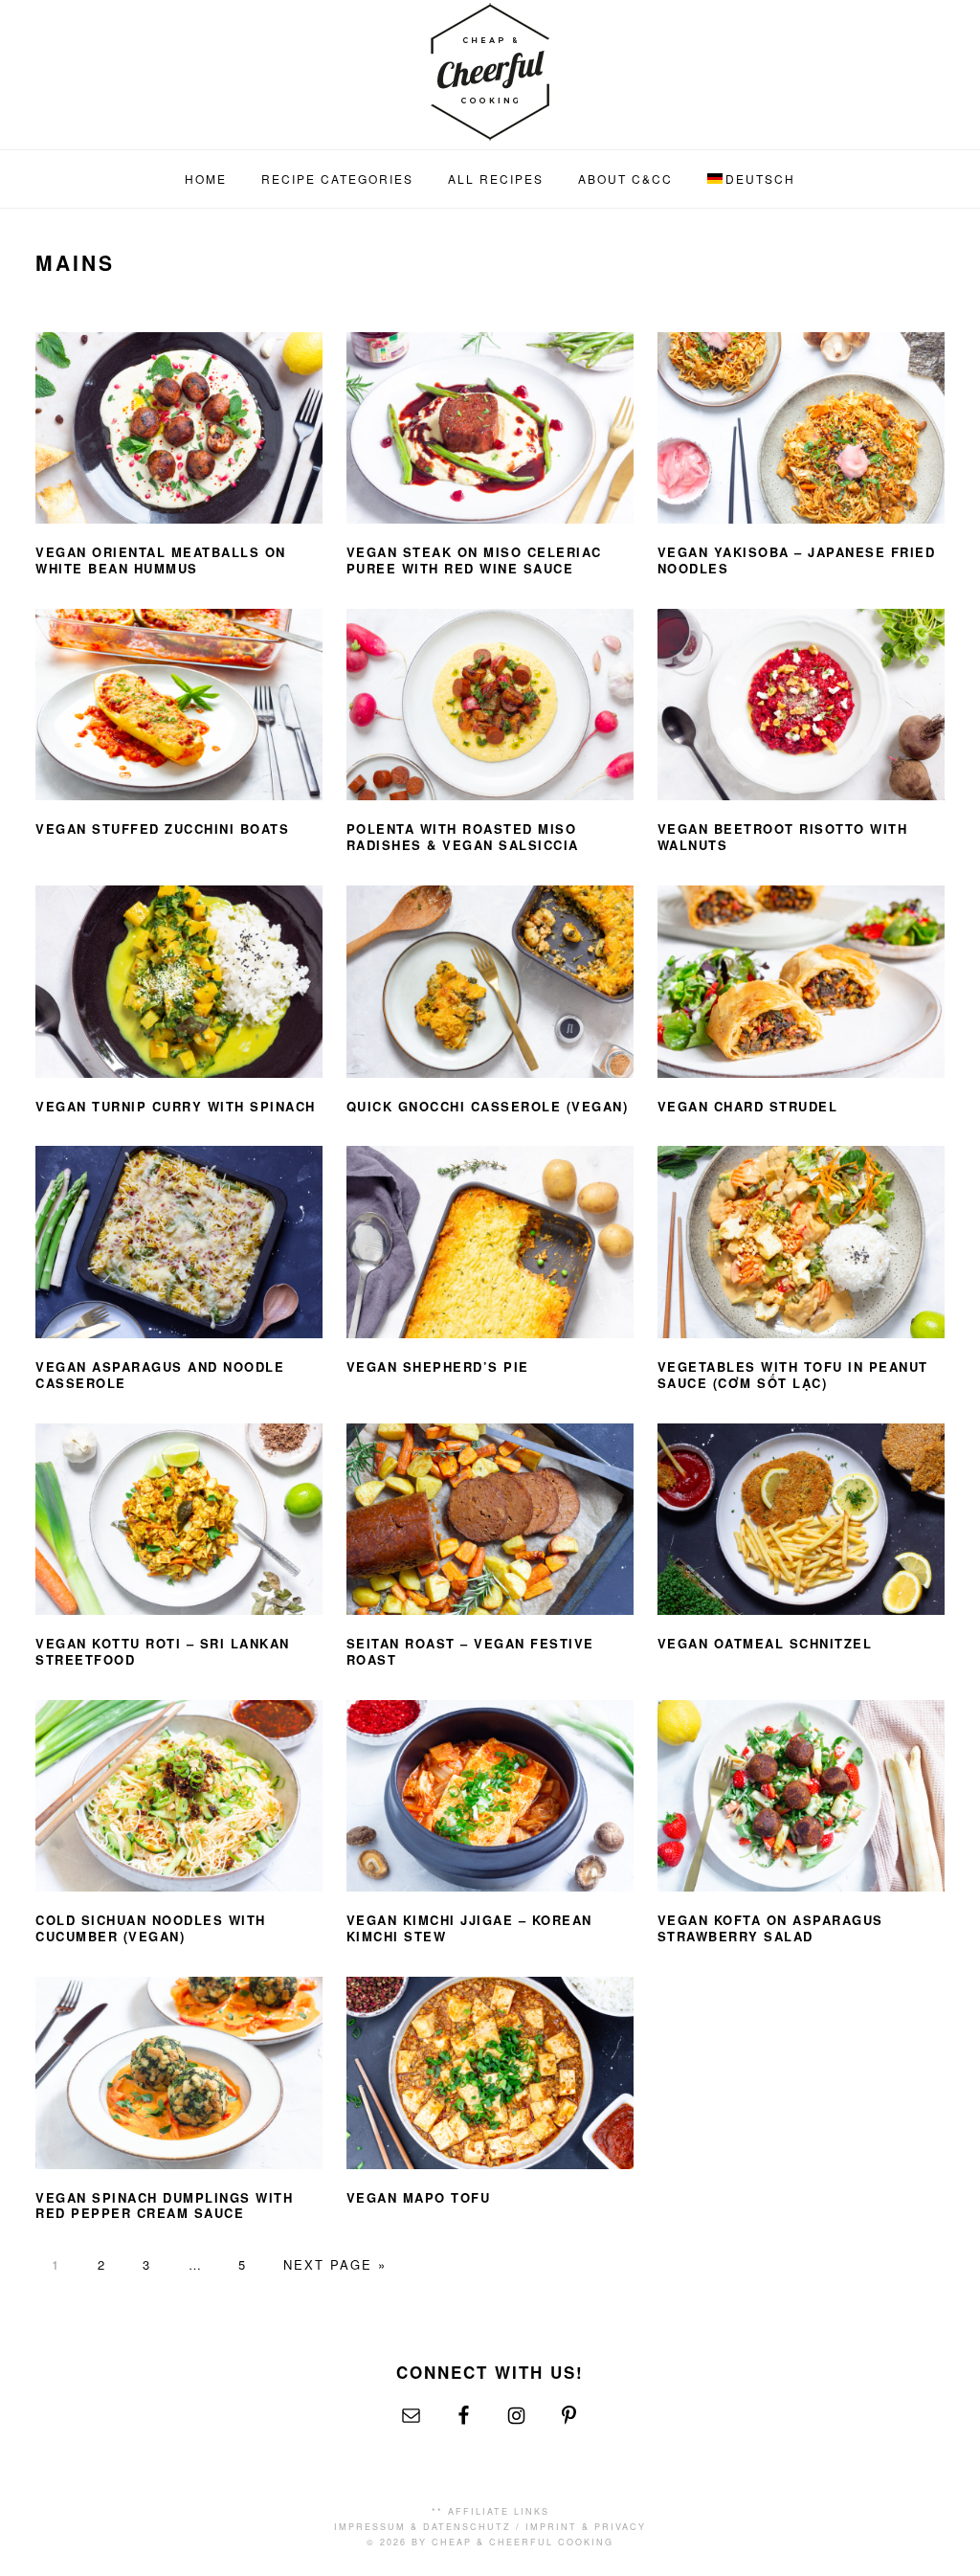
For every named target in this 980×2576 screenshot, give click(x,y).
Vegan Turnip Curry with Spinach (176, 1106)
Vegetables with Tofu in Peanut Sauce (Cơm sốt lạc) (793, 1375)
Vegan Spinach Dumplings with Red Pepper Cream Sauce (164, 2206)
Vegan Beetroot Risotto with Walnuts (783, 837)
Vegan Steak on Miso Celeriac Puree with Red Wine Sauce (474, 560)
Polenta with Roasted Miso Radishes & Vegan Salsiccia (463, 837)
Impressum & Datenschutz (423, 2527)
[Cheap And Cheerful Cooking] (490, 129)
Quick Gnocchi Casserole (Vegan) (488, 1106)
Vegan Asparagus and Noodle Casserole (160, 1375)
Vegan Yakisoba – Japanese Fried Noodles (797, 560)
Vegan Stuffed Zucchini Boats (162, 829)
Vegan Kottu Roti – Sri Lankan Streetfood (163, 1651)
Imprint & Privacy (586, 2527)
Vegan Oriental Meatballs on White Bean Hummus (161, 560)
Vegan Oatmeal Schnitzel (765, 1643)
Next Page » (335, 2264)
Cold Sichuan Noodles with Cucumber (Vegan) (151, 1928)
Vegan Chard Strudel (748, 1106)
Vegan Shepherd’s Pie (438, 1366)
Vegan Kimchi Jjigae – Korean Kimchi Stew (469, 1928)
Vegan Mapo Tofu (419, 2197)
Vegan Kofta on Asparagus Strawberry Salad (770, 1928)
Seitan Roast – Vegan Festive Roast (470, 1651)
